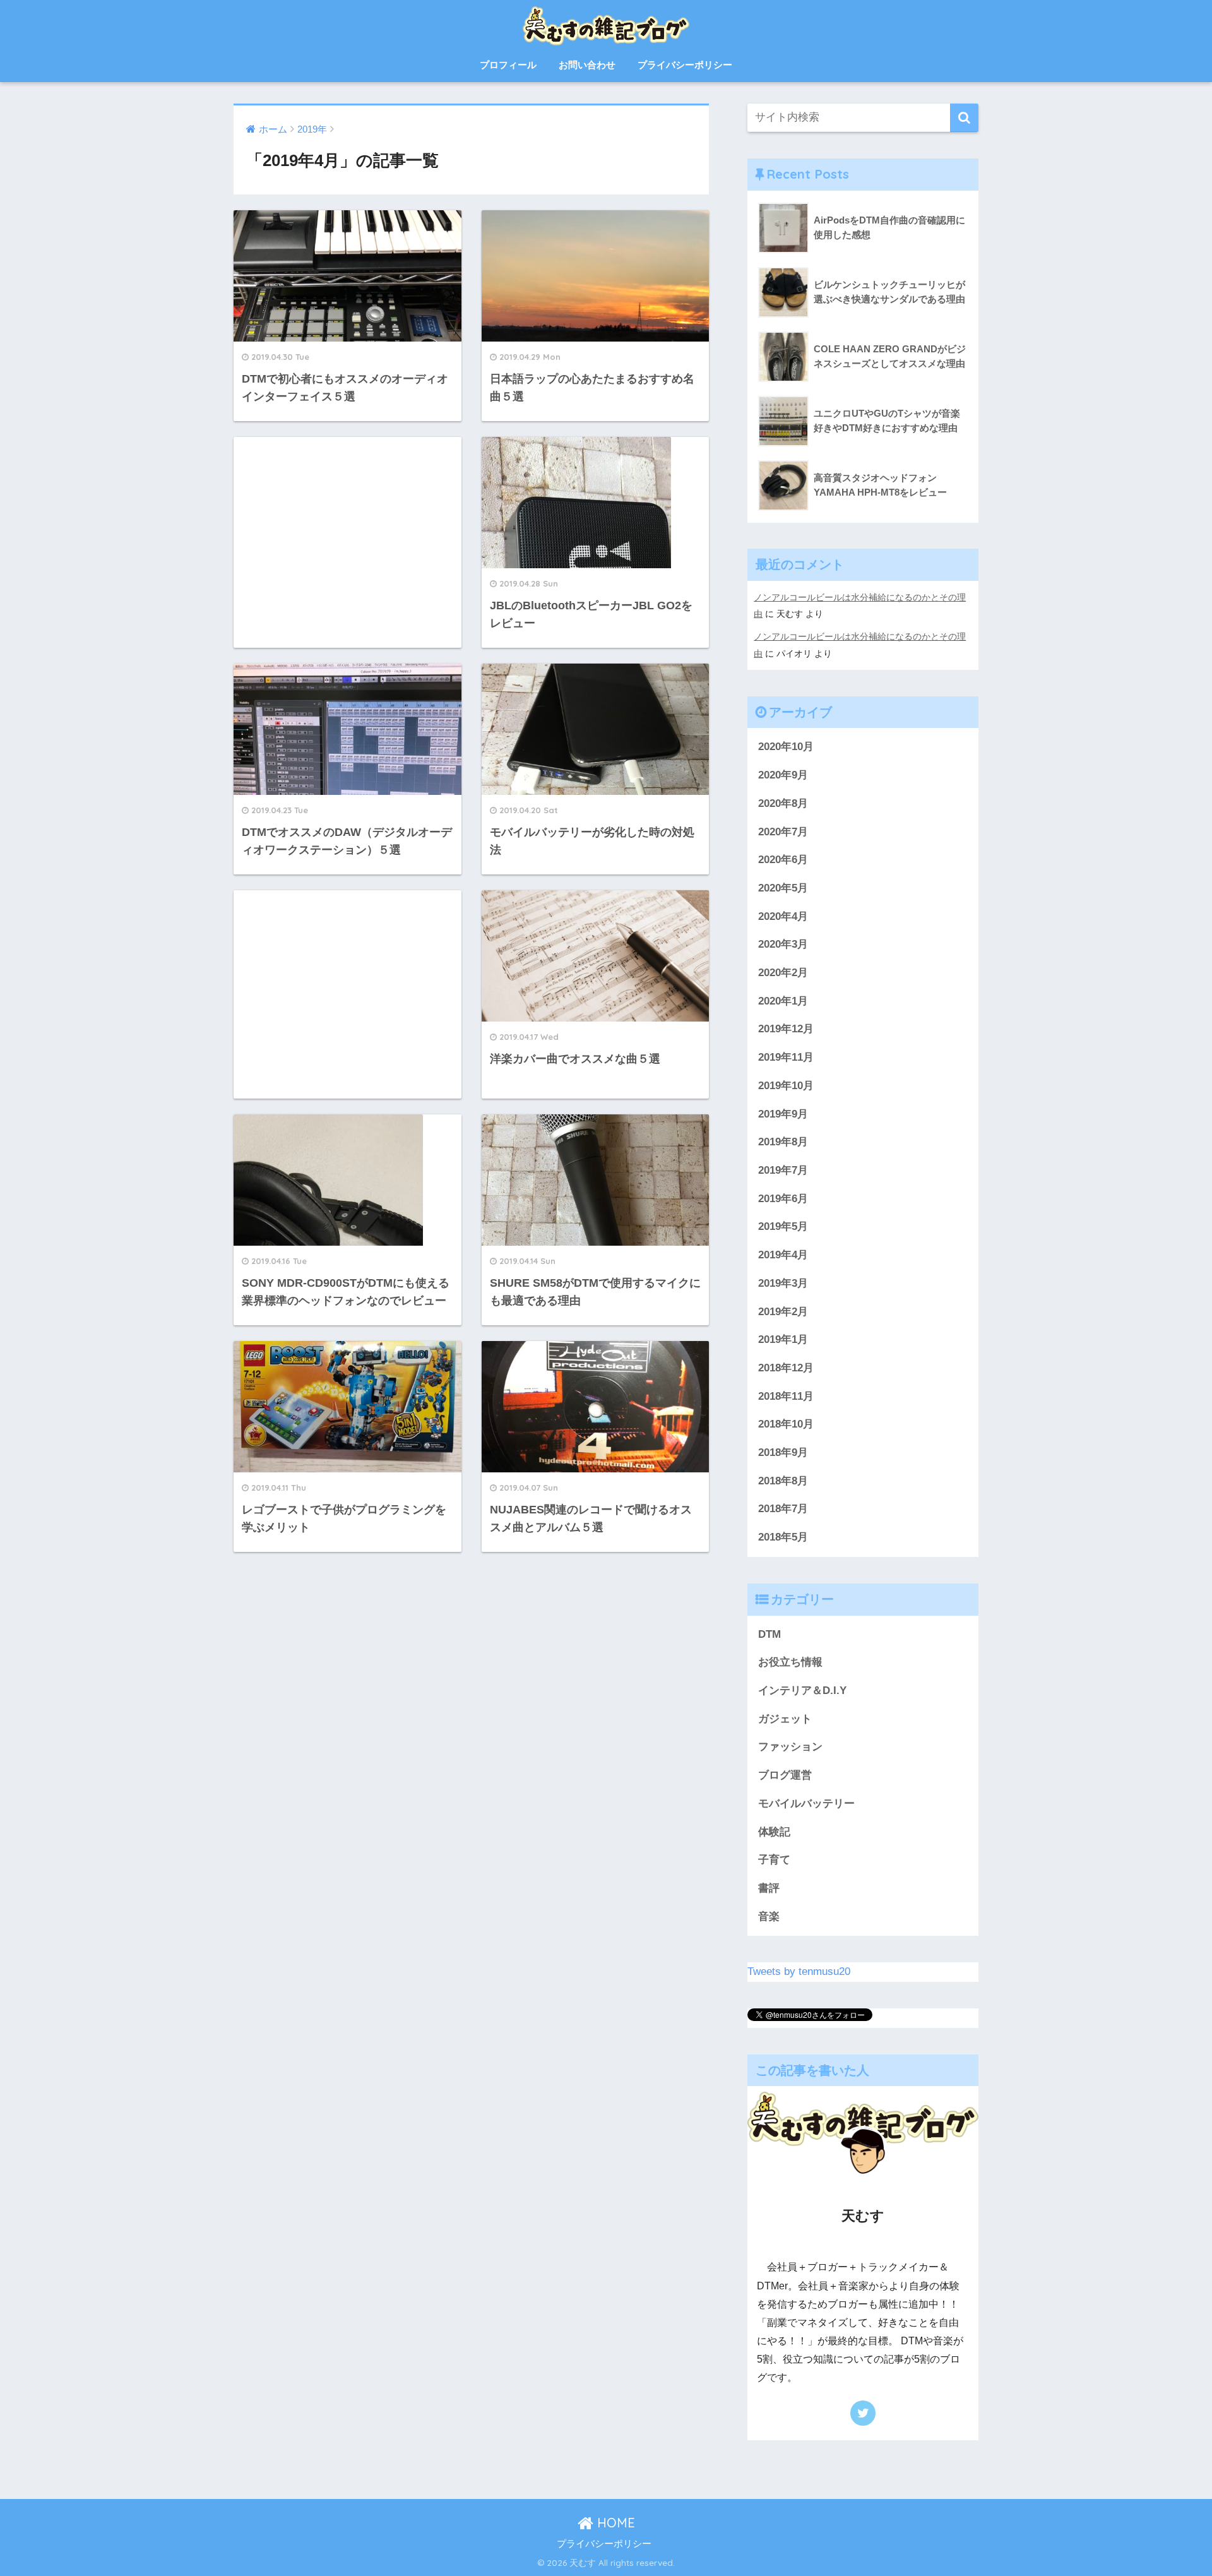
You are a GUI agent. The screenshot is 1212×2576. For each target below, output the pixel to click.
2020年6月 (783, 860)
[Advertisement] (348, 541)
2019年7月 (783, 1170)
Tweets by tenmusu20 (799, 1971)
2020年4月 (783, 916)
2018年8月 (783, 1481)
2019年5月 (783, 1226)
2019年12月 (786, 1029)
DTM (769, 1634)
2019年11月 (786, 1057)
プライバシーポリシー (685, 65)
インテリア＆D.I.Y (802, 1690)
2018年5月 (783, 1537)
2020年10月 (786, 747)
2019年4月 (783, 1255)
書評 (769, 1888)
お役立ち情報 (790, 1662)
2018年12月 (786, 1368)
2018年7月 (783, 1509)
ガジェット (785, 1719)
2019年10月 (786, 1086)
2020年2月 (783, 973)
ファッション (790, 1747)
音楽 (769, 1917)
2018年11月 (786, 1396)
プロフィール (508, 65)
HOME (614, 2523)
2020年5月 (783, 888)
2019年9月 (783, 1114)
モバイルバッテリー (806, 1804)
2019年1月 (783, 1339)
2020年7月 (783, 832)
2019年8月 (783, 1142)
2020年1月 (783, 1001)
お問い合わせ (587, 65)
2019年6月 (783, 1199)
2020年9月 (783, 775)
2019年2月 (783, 1312)
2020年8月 (783, 803)
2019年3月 (783, 1283)
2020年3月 (783, 944)
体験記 (774, 1832)
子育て (774, 1860)
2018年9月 (783, 1452)
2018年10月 (786, 1424)
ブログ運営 (785, 1775)
